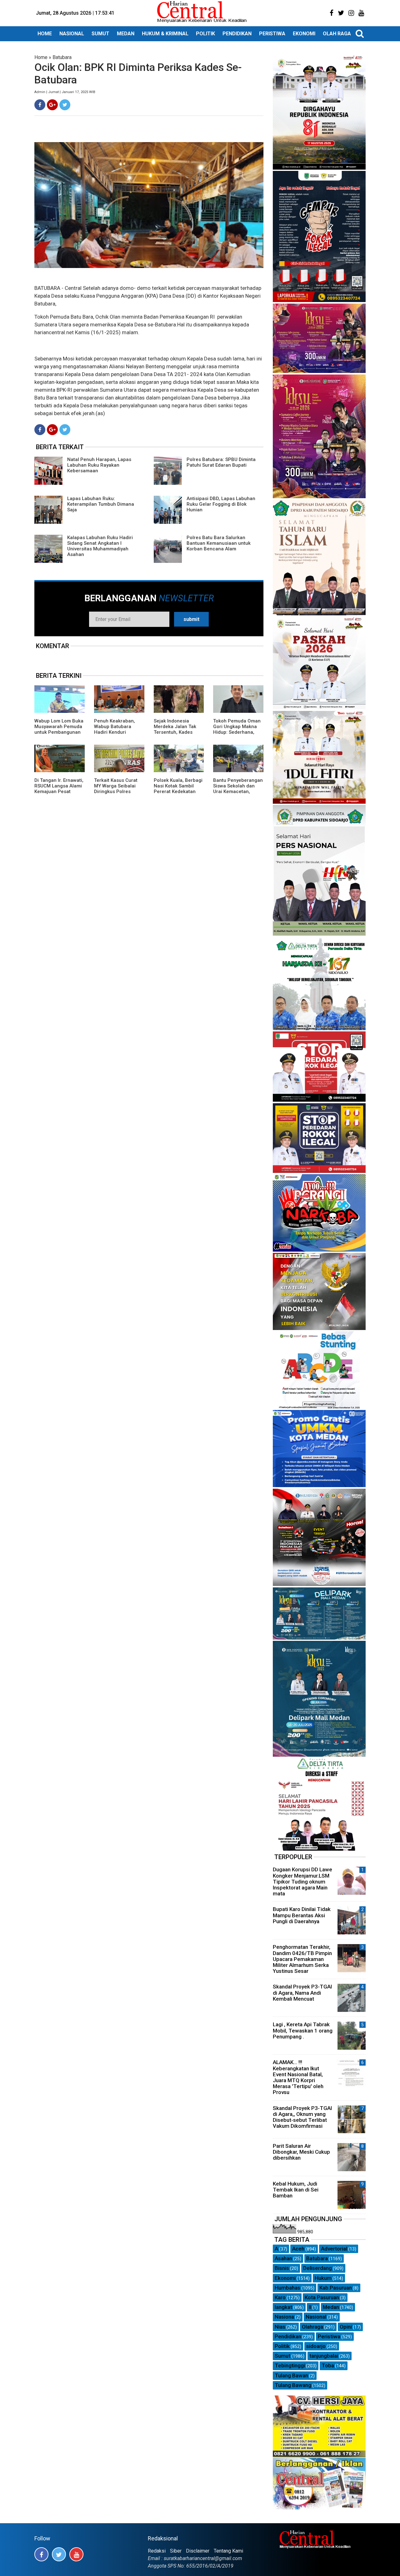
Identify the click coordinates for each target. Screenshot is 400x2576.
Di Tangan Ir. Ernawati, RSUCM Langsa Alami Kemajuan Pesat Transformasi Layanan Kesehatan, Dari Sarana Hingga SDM (59, 794)
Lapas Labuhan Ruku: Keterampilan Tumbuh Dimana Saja (101, 504)
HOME (45, 34)
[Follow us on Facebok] (41, 2554)
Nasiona (284, 2317)
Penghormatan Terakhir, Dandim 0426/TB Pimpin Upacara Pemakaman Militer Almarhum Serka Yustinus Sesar (302, 1959)
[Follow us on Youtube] (76, 2554)
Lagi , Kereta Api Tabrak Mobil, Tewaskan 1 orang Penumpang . (303, 2030)
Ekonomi (285, 2278)
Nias (280, 2327)
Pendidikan (288, 2336)
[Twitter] (65, 105)
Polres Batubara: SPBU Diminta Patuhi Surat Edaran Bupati (221, 462)
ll (310, 2307)
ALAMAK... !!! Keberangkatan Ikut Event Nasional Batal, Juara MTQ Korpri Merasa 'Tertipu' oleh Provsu (298, 2077)
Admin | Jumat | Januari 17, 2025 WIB (65, 92)
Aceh (298, 2249)
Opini (346, 2327)
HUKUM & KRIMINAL (165, 34)
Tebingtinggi (290, 2365)
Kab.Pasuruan (336, 2288)
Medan (331, 2307)
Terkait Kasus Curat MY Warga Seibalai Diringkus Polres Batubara (116, 789)
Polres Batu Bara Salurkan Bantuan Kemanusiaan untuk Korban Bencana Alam (219, 543)
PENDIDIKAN (237, 34)
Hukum (323, 2278)
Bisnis (282, 2268)
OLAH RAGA (337, 34)
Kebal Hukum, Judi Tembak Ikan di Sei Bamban (296, 2190)
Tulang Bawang (293, 2385)
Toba (328, 2365)
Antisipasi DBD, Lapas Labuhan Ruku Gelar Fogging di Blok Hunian (221, 504)
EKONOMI (304, 34)
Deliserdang (317, 2268)
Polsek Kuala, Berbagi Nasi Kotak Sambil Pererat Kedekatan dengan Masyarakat (178, 789)
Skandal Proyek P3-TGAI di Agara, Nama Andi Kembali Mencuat (302, 1993)
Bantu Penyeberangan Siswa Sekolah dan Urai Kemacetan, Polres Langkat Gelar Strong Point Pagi (238, 792)
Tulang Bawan (291, 2375)
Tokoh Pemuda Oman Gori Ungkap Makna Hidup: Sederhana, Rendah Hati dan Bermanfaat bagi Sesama (237, 735)
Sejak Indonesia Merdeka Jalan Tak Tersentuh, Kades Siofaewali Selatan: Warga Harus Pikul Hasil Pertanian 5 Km (177, 735)
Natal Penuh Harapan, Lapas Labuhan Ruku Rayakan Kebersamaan (99, 465)
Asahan (283, 2258)
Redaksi (157, 2551)
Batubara (62, 57)
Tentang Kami (228, 2551)
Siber (176, 2551)
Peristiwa (329, 2336)
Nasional (316, 2317)
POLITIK (205, 34)
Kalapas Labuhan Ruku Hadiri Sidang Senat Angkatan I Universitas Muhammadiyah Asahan (100, 546)
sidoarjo (316, 2346)
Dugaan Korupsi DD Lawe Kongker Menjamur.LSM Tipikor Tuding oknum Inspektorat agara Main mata (302, 1881)
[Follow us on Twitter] (59, 2554)
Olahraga (312, 2327)
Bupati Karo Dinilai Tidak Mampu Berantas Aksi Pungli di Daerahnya (302, 1915)
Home (41, 57)
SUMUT (100, 34)
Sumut (282, 2356)
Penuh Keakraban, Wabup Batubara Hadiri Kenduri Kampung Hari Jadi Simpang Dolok (115, 732)
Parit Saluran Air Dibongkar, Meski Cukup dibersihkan (301, 2152)
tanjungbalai (324, 2356)
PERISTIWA (272, 34)
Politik (282, 2346)
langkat (283, 2307)
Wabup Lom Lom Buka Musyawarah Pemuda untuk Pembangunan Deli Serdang (59, 729)
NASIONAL (72, 34)
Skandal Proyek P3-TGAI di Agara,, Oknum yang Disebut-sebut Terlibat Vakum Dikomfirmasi (302, 2117)
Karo (280, 2297)
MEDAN (126, 34)
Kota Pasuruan (322, 2297)
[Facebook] (40, 105)
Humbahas (287, 2288)
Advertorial (334, 2249)
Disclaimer (198, 2551)
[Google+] (52, 105)
